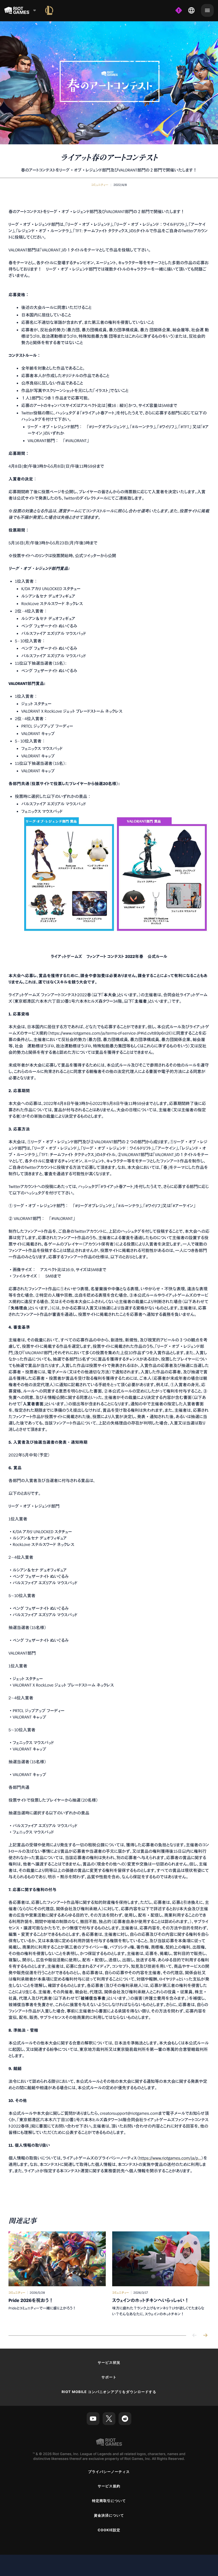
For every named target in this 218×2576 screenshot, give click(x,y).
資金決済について (109, 2516)
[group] (109, 2278)
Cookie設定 (109, 2530)
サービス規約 (109, 2486)
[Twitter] (109, 2419)
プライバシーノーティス (109, 2472)
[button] (100, 185)
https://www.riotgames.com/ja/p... (170, 2158)
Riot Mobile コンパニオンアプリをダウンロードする (109, 2392)
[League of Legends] (49, 10)
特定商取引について (109, 2501)
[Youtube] (93, 2419)
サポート (109, 2377)
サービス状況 (109, 2363)
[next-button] (205, 2336)
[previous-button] (195, 2336)
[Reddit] (125, 2419)
